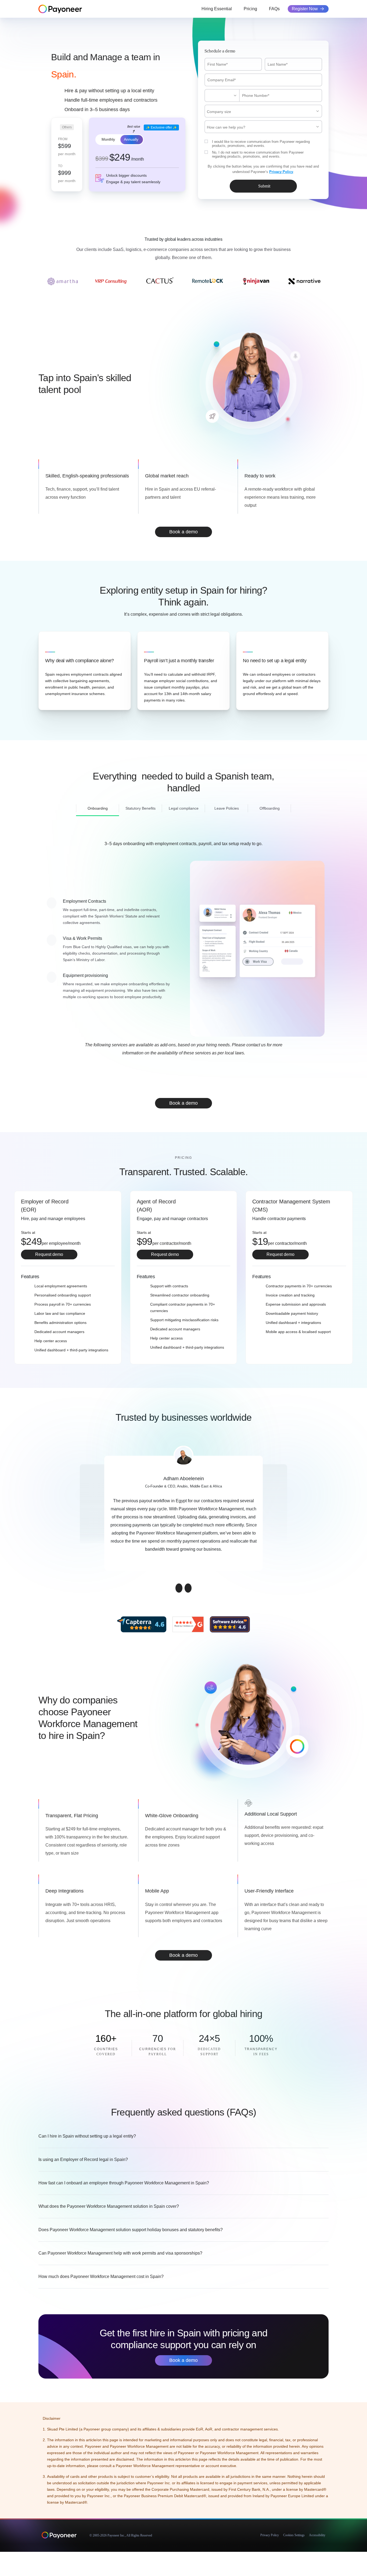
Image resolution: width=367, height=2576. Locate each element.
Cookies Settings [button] (294, 2535)
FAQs (274, 9)
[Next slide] (188, 1588)
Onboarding (98, 808)
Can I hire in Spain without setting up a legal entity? (87, 2136)
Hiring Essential (217, 9)
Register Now (305, 9)
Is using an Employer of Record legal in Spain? (83, 2159)
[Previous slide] (179, 1588)
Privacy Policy (270, 2535)
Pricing (250, 9)
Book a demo (183, 532)
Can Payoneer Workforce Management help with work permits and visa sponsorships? (120, 2253)
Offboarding (270, 808)
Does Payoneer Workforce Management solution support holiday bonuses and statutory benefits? (131, 2230)
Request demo (49, 1254)
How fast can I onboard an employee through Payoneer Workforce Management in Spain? (124, 2183)
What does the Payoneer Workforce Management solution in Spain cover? (109, 2206)
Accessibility (317, 2535)
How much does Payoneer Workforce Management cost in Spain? (101, 2276)
